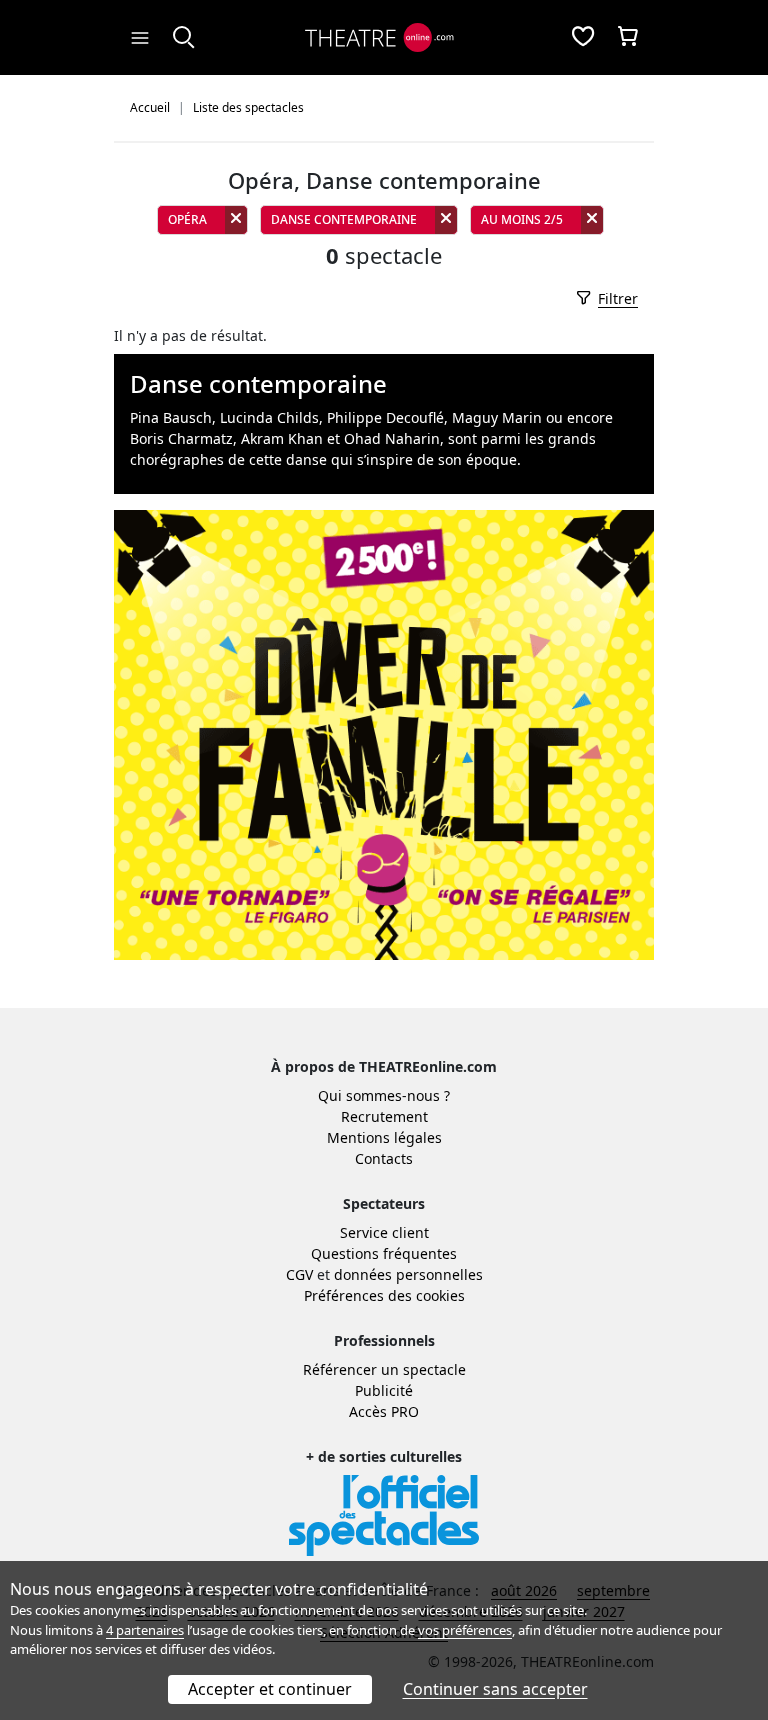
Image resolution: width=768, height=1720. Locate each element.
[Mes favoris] (583, 38)
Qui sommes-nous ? (384, 1095)
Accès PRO (384, 1411)
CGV (299, 1274)
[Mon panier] (628, 38)
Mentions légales (384, 1137)
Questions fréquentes (384, 1253)
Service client (384, 1232)
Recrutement (384, 1116)
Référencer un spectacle (384, 1369)
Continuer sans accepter (495, 1689)
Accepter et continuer (270, 1689)
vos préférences (465, 1630)
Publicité (384, 1390)
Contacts (384, 1158)
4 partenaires (145, 1630)
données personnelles (408, 1274)
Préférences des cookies (384, 1295)
